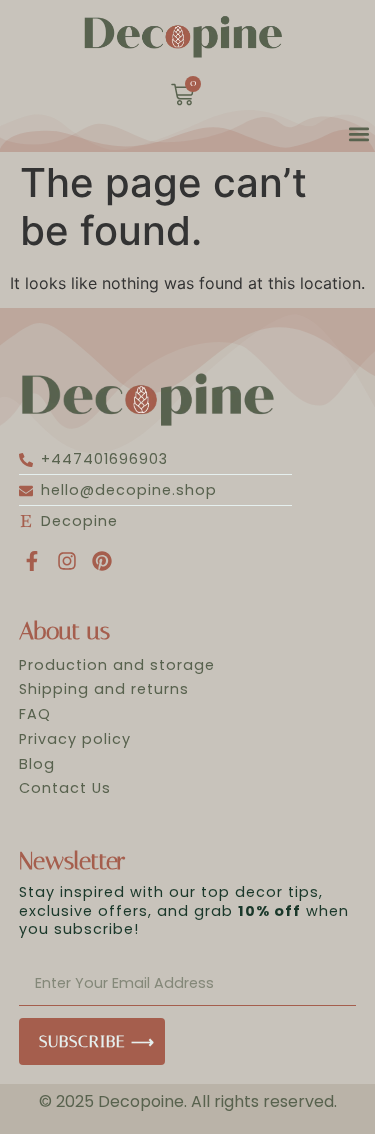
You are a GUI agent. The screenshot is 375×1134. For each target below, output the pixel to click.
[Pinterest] (102, 561)
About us (64, 631)
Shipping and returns (104, 689)
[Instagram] (67, 561)
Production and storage (117, 665)
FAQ (35, 714)
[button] (358, 134)
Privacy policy (75, 739)
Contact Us (65, 788)
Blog (37, 764)
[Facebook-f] (32, 561)
